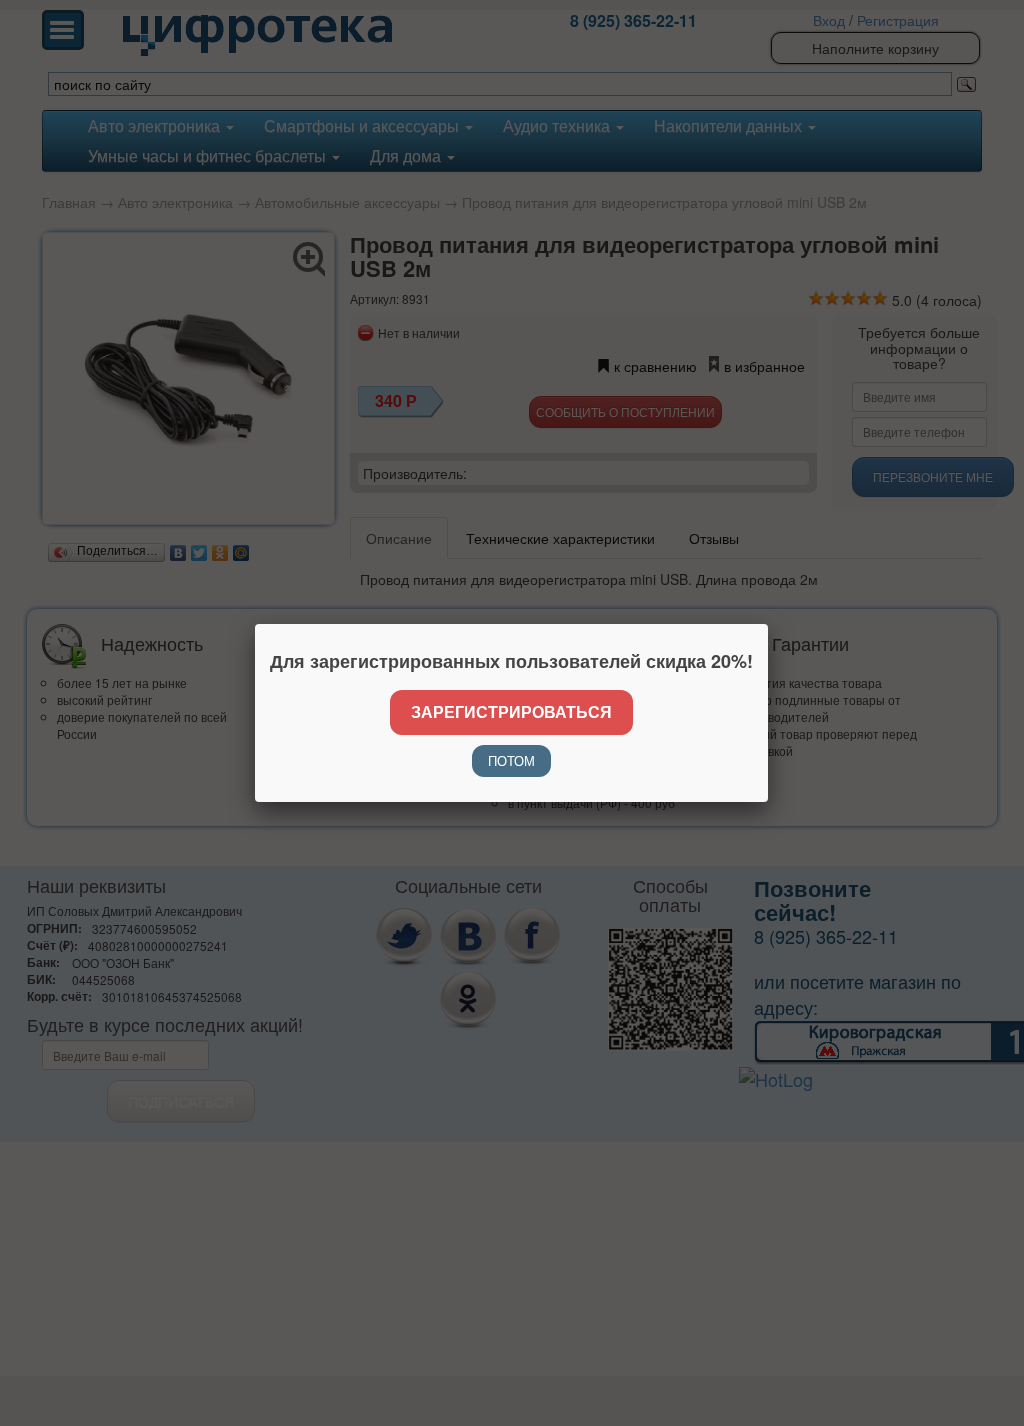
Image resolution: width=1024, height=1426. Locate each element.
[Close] (768, 624)
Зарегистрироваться (511, 711)
